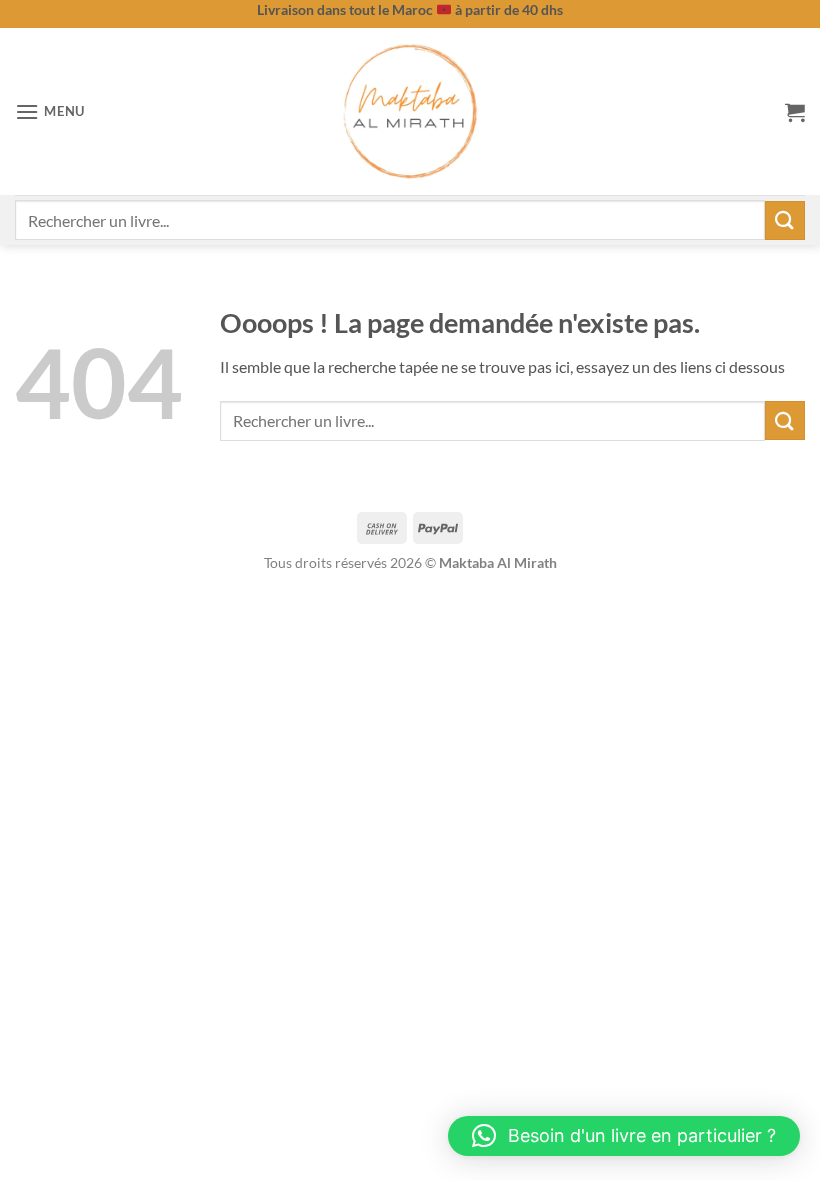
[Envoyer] (785, 220)
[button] (50, 111)
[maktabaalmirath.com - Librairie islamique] (410, 111)
